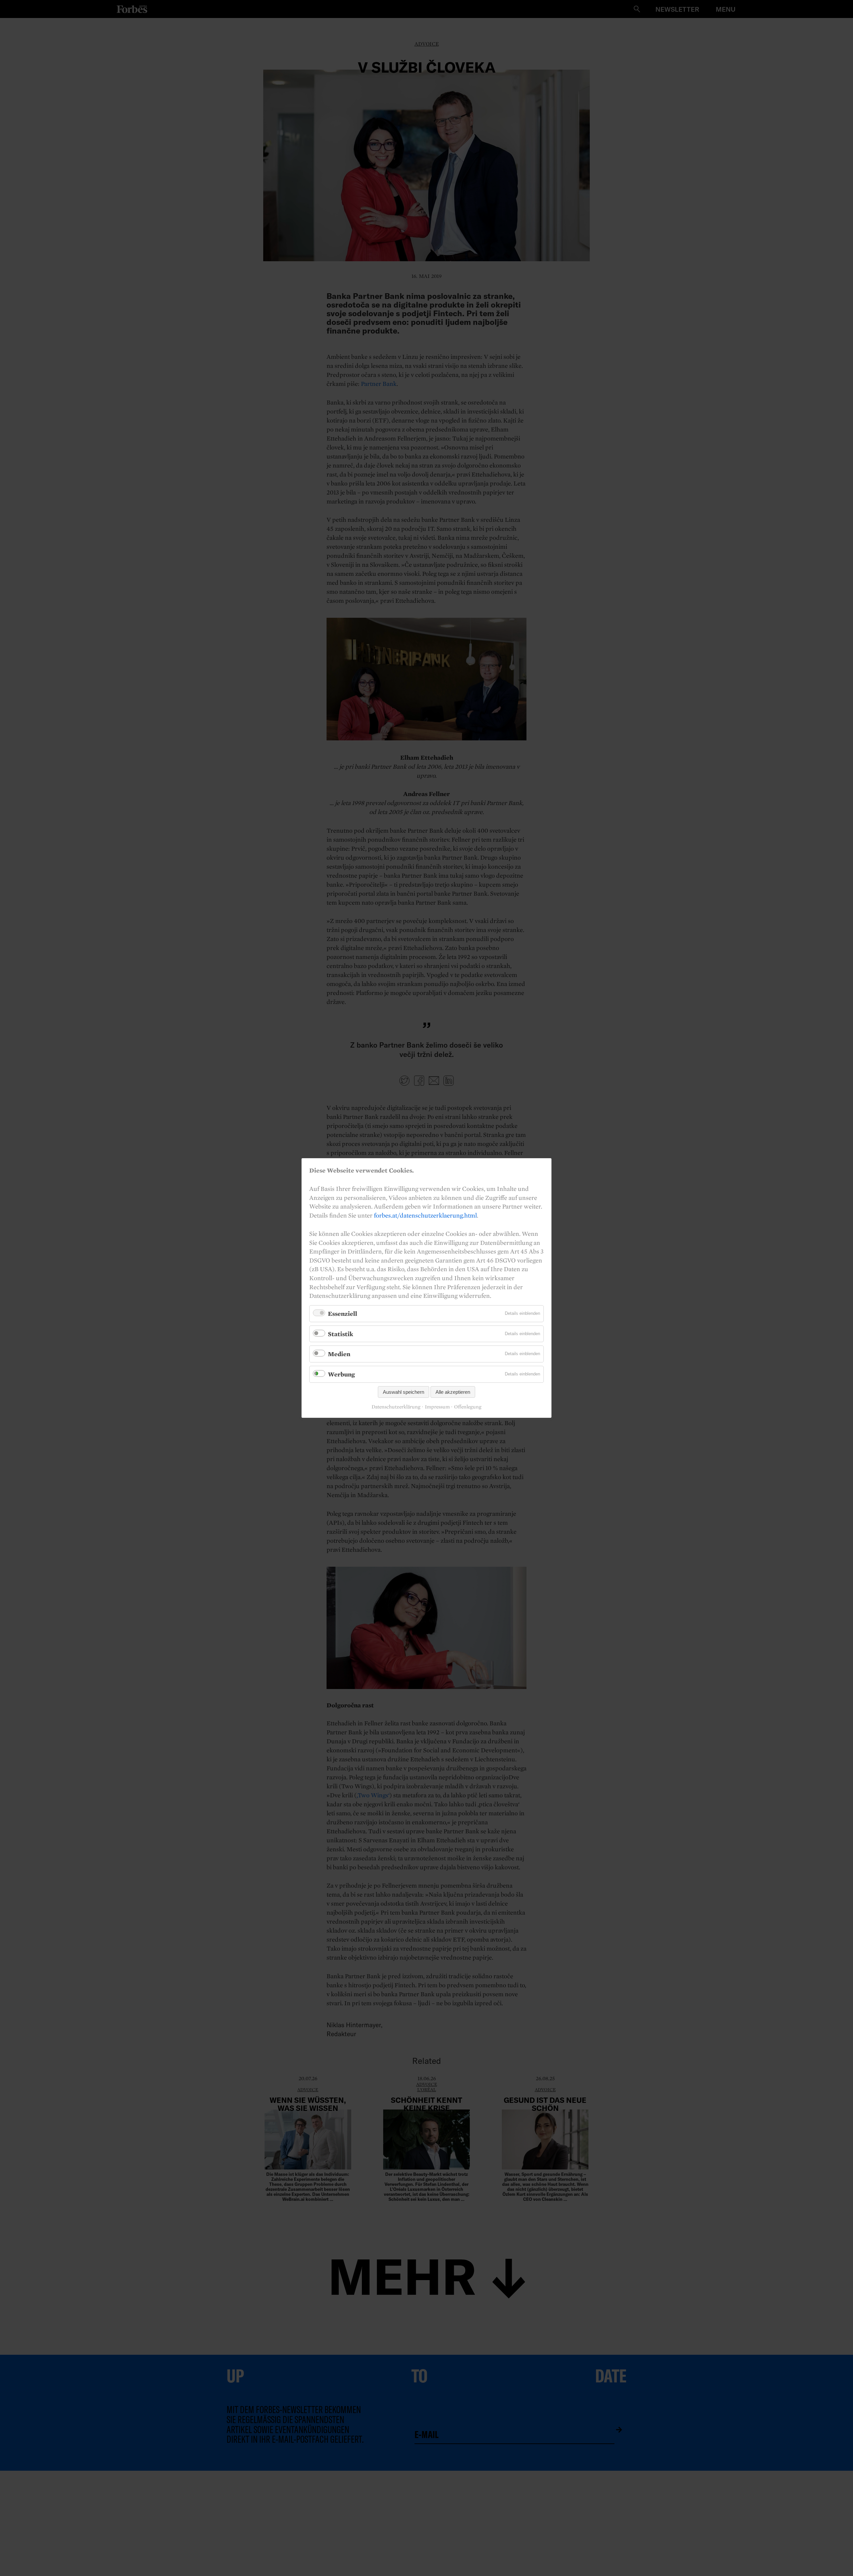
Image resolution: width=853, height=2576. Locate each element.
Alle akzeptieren (453, 1392)
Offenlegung (468, 1407)
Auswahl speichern (404, 1392)
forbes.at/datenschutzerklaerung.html (425, 1215)
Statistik (341, 1334)
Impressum (437, 1407)
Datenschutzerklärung (396, 1407)
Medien (339, 1354)
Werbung (341, 1374)
